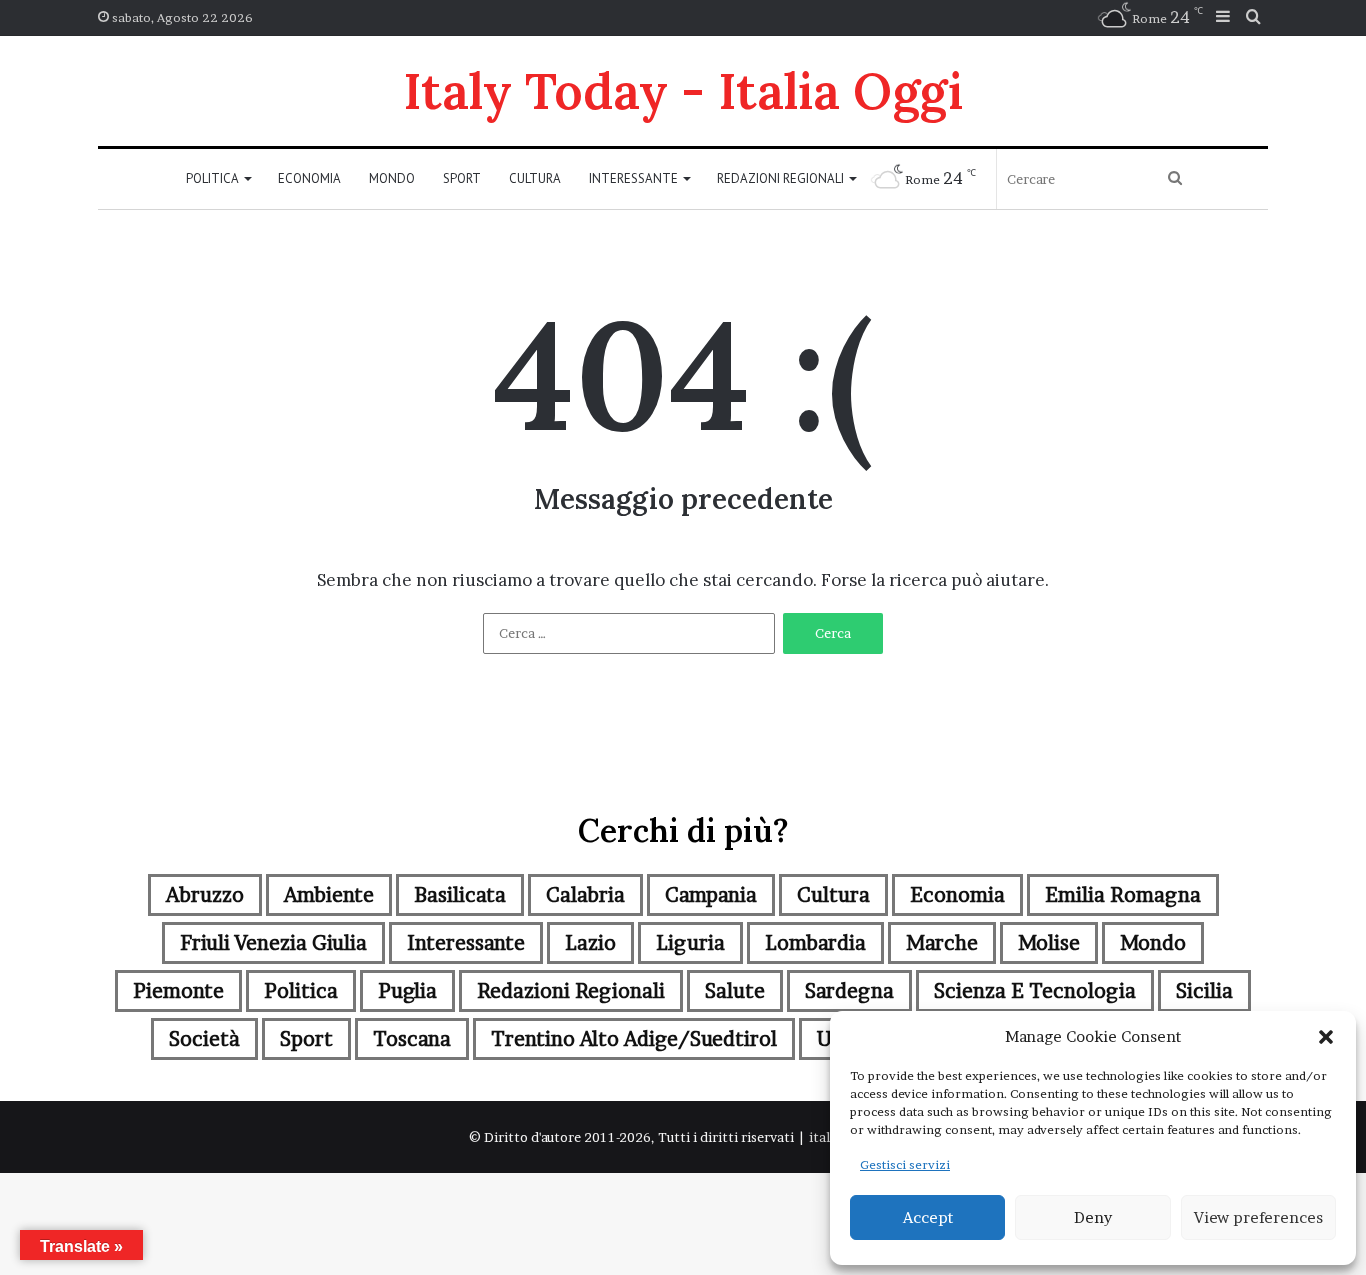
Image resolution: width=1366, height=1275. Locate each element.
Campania (711, 895)
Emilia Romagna (1123, 895)
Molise (1049, 943)
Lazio (590, 943)
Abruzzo (205, 895)
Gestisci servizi (905, 1164)
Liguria (690, 943)
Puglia (407, 991)
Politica (212, 178)
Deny (1093, 1217)
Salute (735, 991)
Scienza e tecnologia (1035, 991)
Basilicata (460, 895)
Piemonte (178, 991)
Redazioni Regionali (780, 178)
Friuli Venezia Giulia (273, 943)
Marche (942, 943)
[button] (1326, 1037)
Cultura (535, 178)
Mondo (392, 178)
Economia (309, 178)
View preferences (1258, 1217)
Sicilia (1204, 991)
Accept (928, 1217)
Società (204, 1039)
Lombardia (815, 943)
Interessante (633, 178)
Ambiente (329, 895)
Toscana (412, 1039)
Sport (462, 178)
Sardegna (849, 991)
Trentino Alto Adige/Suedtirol (634, 1039)
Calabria (585, 895)
